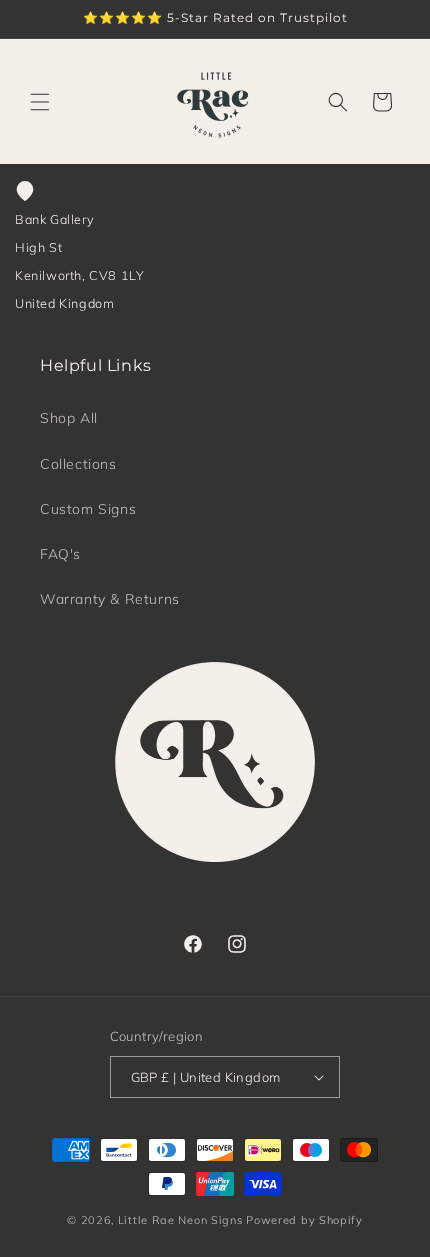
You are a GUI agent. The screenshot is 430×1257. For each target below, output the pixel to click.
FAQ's (60, 554)
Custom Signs (88, 509)
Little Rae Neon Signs (180, 1220)
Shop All (69, 418)
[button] (40, 102)
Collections (78, 464)
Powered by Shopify (304, 1220)
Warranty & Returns (110, 599)
